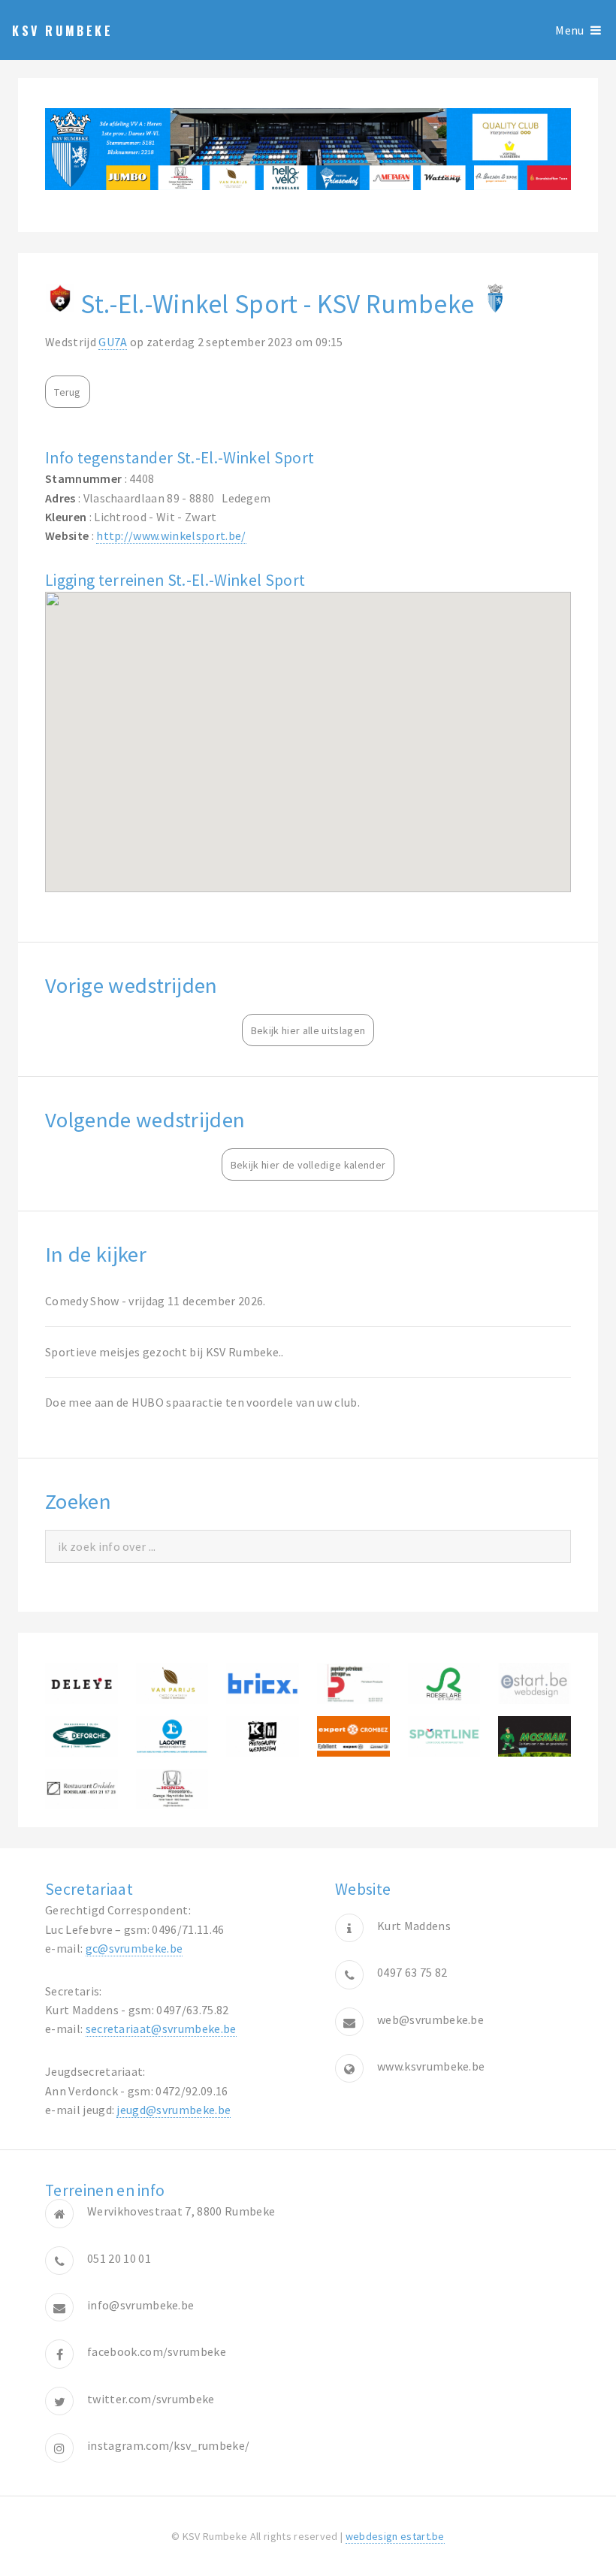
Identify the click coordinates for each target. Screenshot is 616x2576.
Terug (68, 392)
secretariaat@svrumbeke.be (161, 2029)
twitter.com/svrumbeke (151, 2399)
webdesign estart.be (395, 2536)
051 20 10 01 (119, 2258)
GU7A (113, 342)
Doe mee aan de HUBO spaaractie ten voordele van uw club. (202, 1402)
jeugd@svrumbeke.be (174, 2110)
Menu (569, 30)
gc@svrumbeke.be (134, 1948)
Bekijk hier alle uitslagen (308, 1030)
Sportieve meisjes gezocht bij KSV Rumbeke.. (165, 1352)
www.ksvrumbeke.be (431, 2066)
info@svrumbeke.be (140, 2305)
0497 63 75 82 (412, 1972)
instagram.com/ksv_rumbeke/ (168, 2445)
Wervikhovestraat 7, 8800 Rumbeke (181, 2211)
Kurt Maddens (414, 1926)
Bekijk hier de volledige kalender (308, 1165)
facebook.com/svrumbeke (157, 2351)
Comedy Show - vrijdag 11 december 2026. (155, 1301)
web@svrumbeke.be (430, 2019)
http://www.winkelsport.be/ (171, 535)
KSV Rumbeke (63, 31)
